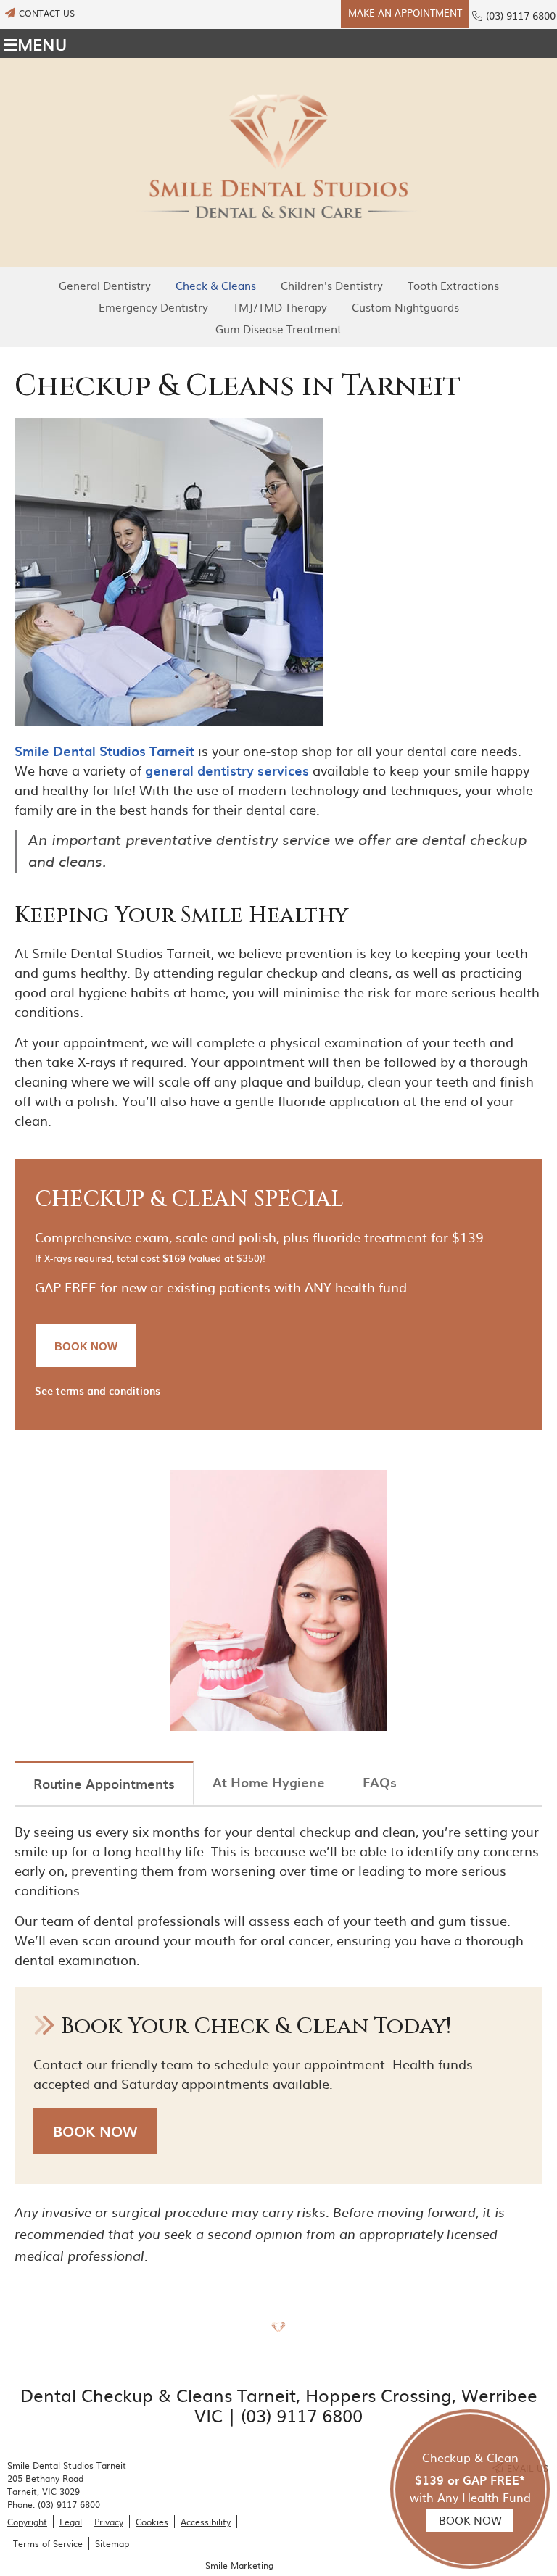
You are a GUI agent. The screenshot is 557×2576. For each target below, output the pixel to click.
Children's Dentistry (332, 285)
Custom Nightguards (405, 307)
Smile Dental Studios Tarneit (104, 751)
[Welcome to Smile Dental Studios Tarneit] (278, 258)
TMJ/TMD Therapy (280, 307)
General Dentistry (105, 285)
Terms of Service (48, 2543)
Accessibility (206, 2522)
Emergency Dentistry (153, 307)
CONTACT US (47, 13)
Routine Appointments (104, 1783)
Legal (71, 2522)
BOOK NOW (95, 2131)
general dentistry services (227, 770)
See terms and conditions (98, 1391)
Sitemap (112, 2543)
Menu (42, 43)
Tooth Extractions (453, 285)
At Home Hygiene (269, 1782)
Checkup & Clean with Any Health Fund (470, 2488)
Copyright (27, 2522)
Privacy (109, 2522)
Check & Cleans (216, 285)
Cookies (152, 2522)
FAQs (380, 1782)
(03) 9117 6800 (521, 15)
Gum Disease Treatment (278, 329)
